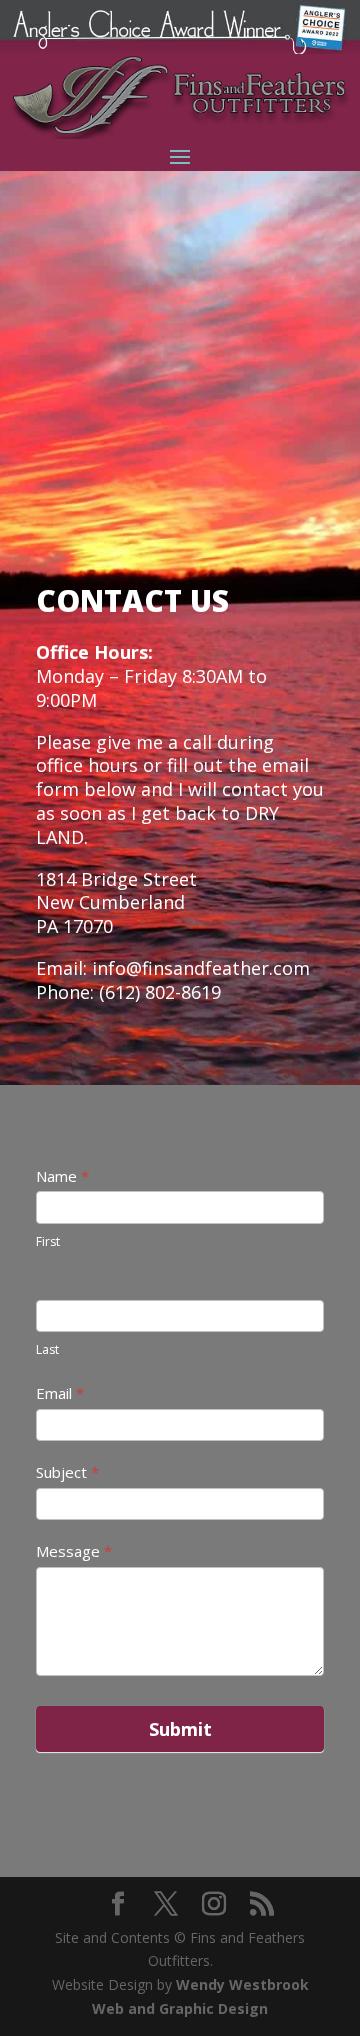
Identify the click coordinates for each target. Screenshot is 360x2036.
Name (62, 1176)
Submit (180, 1729)
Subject (67, 1472)
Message (74, 1551)
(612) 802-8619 (160, 992)
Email (60, 1393)
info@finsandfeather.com (201, 968)
